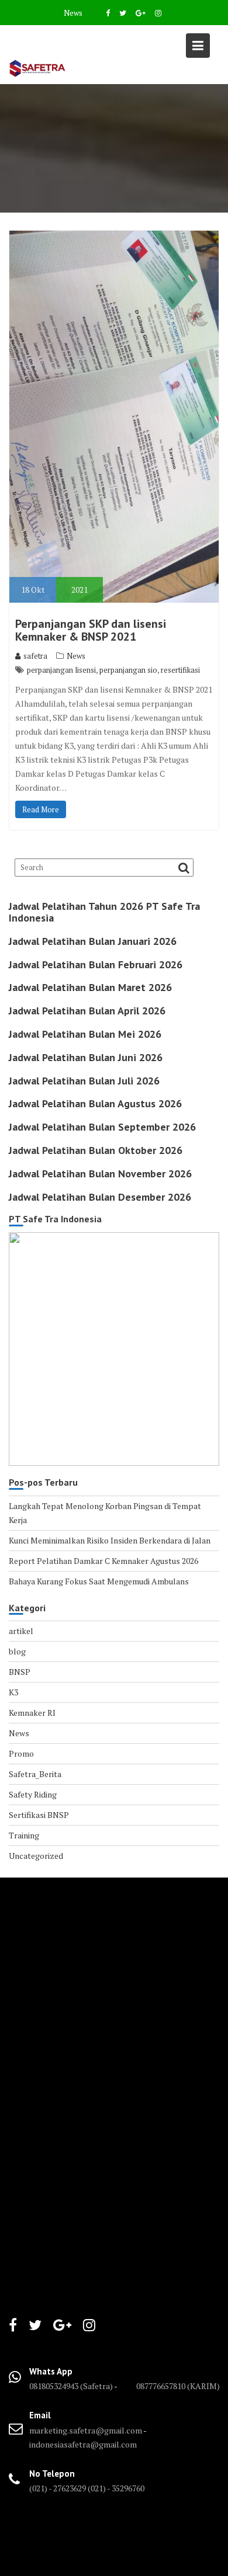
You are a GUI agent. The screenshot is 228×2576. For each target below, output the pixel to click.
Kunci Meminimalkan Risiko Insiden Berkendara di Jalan (110, 1540)
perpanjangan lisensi (61, 670)
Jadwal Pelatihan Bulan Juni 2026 (86, 1057)
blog (17, 1651)
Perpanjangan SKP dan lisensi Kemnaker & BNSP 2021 (91, 630)
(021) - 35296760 (116, 2488)
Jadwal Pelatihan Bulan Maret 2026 (90, 987)
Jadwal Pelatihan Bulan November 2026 (100, 1174)
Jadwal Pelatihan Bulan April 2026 (87, 1011)
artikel (21, 1631)
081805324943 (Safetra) (72, 2386)
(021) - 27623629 (58, 2488)
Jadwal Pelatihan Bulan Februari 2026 (96, 964)
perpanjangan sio (128, 670)
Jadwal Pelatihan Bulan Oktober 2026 (96, 1150)
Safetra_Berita (35, 1774)
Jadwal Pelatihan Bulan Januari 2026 (93, 941)
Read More (41, 809)
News (73, 13)
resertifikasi (180, 670)
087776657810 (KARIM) (178, 2386)
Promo (21, 1753)
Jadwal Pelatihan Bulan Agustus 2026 (95, 1103)
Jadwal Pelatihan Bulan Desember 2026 (100, 1197)
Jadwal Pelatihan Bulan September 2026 (102, 1127)
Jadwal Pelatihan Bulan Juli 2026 (84, 1081)
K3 (13, 1692)
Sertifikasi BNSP (39, 1815)
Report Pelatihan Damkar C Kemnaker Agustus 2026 (103, 1561)
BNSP (20, 1672)
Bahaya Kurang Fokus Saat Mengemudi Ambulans (99, 1581)
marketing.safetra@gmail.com (86, 2430)
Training (24, 1835)
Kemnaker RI (32, 1713)
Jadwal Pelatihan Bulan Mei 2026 (85, 1034)
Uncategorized (36, 1856)
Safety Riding (33, 1794)
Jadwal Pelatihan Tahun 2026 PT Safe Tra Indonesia (104, 912)
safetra (35, 656)
